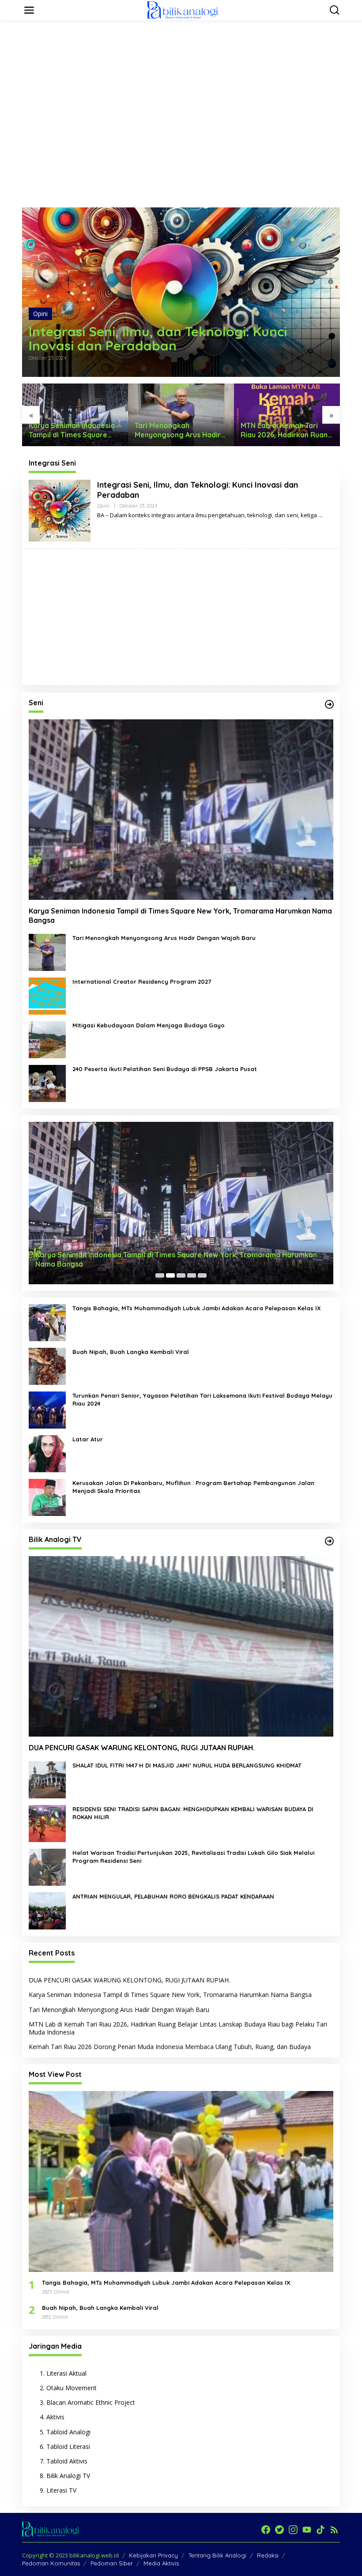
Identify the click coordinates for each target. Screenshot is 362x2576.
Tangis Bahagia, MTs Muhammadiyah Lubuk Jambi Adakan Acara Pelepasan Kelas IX (197, 1308)
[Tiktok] (321, 2530)
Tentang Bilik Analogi (217, 2555)
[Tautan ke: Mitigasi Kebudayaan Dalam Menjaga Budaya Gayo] (47, 1039)
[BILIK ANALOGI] (183, 9)
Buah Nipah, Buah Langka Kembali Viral (131, 1352)
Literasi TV (61, 2490)
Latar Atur (88, 1439)
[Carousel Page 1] (160, 1275)
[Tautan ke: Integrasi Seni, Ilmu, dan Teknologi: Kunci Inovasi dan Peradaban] (181, 292)
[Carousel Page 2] (170, 1275)
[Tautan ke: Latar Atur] (47, 1453)
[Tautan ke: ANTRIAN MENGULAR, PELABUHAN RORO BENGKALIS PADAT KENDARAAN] (47, 1910)
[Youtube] (307, 2530)
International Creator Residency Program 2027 (142, 982)
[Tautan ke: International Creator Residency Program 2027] (47, 995)
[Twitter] (279, 2530)
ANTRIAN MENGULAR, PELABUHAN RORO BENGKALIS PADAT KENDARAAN (173, 1896)
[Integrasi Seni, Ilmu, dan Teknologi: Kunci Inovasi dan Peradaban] (320, 515)
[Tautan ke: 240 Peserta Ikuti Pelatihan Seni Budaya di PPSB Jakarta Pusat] (47, 1083)
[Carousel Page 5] (202, 1275)
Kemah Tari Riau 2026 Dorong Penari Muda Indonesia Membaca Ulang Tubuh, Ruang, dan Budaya (286, 430)
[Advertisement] (183, 47)
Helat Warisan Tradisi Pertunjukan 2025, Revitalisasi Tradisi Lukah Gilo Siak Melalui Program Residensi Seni (193, 1857)
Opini (40, 314)
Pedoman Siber (112, 2563)
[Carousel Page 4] (192, 1275)
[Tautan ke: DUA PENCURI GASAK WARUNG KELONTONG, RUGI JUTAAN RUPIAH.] (181, 1646)
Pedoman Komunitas (51, 2563)
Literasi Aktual (66, 2373)
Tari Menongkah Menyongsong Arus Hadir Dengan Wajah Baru (72, 430)
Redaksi (268, 2555)
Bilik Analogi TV (68, 2476)
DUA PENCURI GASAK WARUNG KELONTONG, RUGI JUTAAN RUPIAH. (142, 1748)
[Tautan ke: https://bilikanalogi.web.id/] (329, 704)
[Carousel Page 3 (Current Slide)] (181, 1275)
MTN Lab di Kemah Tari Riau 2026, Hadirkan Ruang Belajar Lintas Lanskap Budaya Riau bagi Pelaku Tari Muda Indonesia (181, 430)
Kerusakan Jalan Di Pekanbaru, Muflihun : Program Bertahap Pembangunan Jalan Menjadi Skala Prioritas (193, 1487)
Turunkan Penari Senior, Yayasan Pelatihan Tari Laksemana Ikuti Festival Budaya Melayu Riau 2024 (202, 1399)
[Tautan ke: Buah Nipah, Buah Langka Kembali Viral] (47, 1366)
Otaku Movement (72, 2388)
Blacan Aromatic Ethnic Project (91, 2402)
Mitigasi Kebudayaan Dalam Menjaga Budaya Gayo (149, 1025)
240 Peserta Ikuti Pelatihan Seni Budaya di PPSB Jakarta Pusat (165, 1069)
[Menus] (29, 10)
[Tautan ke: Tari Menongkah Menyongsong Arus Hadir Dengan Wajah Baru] (47, 952)
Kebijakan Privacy (153, 2555)
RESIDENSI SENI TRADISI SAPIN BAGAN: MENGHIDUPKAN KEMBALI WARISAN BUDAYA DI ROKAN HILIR (193, 1813)
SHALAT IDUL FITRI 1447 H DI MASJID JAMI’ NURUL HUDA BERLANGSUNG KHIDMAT (187, 1765)
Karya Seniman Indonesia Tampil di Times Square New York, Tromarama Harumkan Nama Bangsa (180, 916)
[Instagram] (293, 2530)
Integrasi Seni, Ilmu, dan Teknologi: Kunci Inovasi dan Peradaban (158, 338)
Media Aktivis (161, 2563)
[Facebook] (266, 2530)
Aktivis (55, 2417)
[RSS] (334, 2530)
